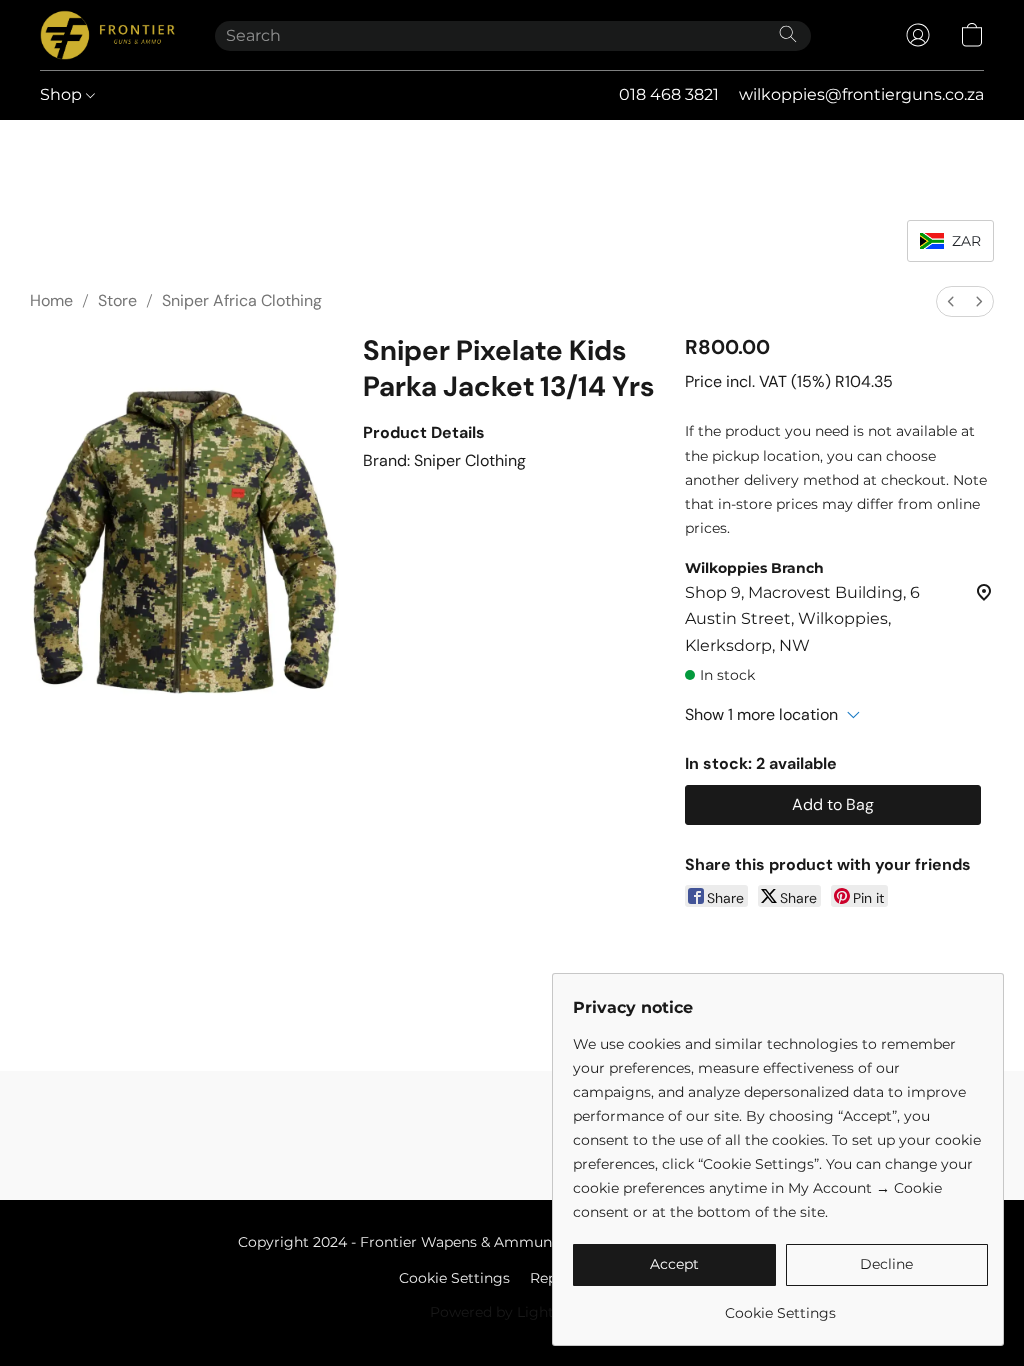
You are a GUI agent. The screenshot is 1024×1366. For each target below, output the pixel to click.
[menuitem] (951, 301)
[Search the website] (788, 34)
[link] (780, 1305)
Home (51, 300)
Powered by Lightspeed (512, 1312)
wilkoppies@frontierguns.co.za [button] (861, 94)
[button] (107, 35)
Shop (63, 94)
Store (117, 300)
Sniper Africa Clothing (242, 300)
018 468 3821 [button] (669, 94)
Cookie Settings (454, 1278)
